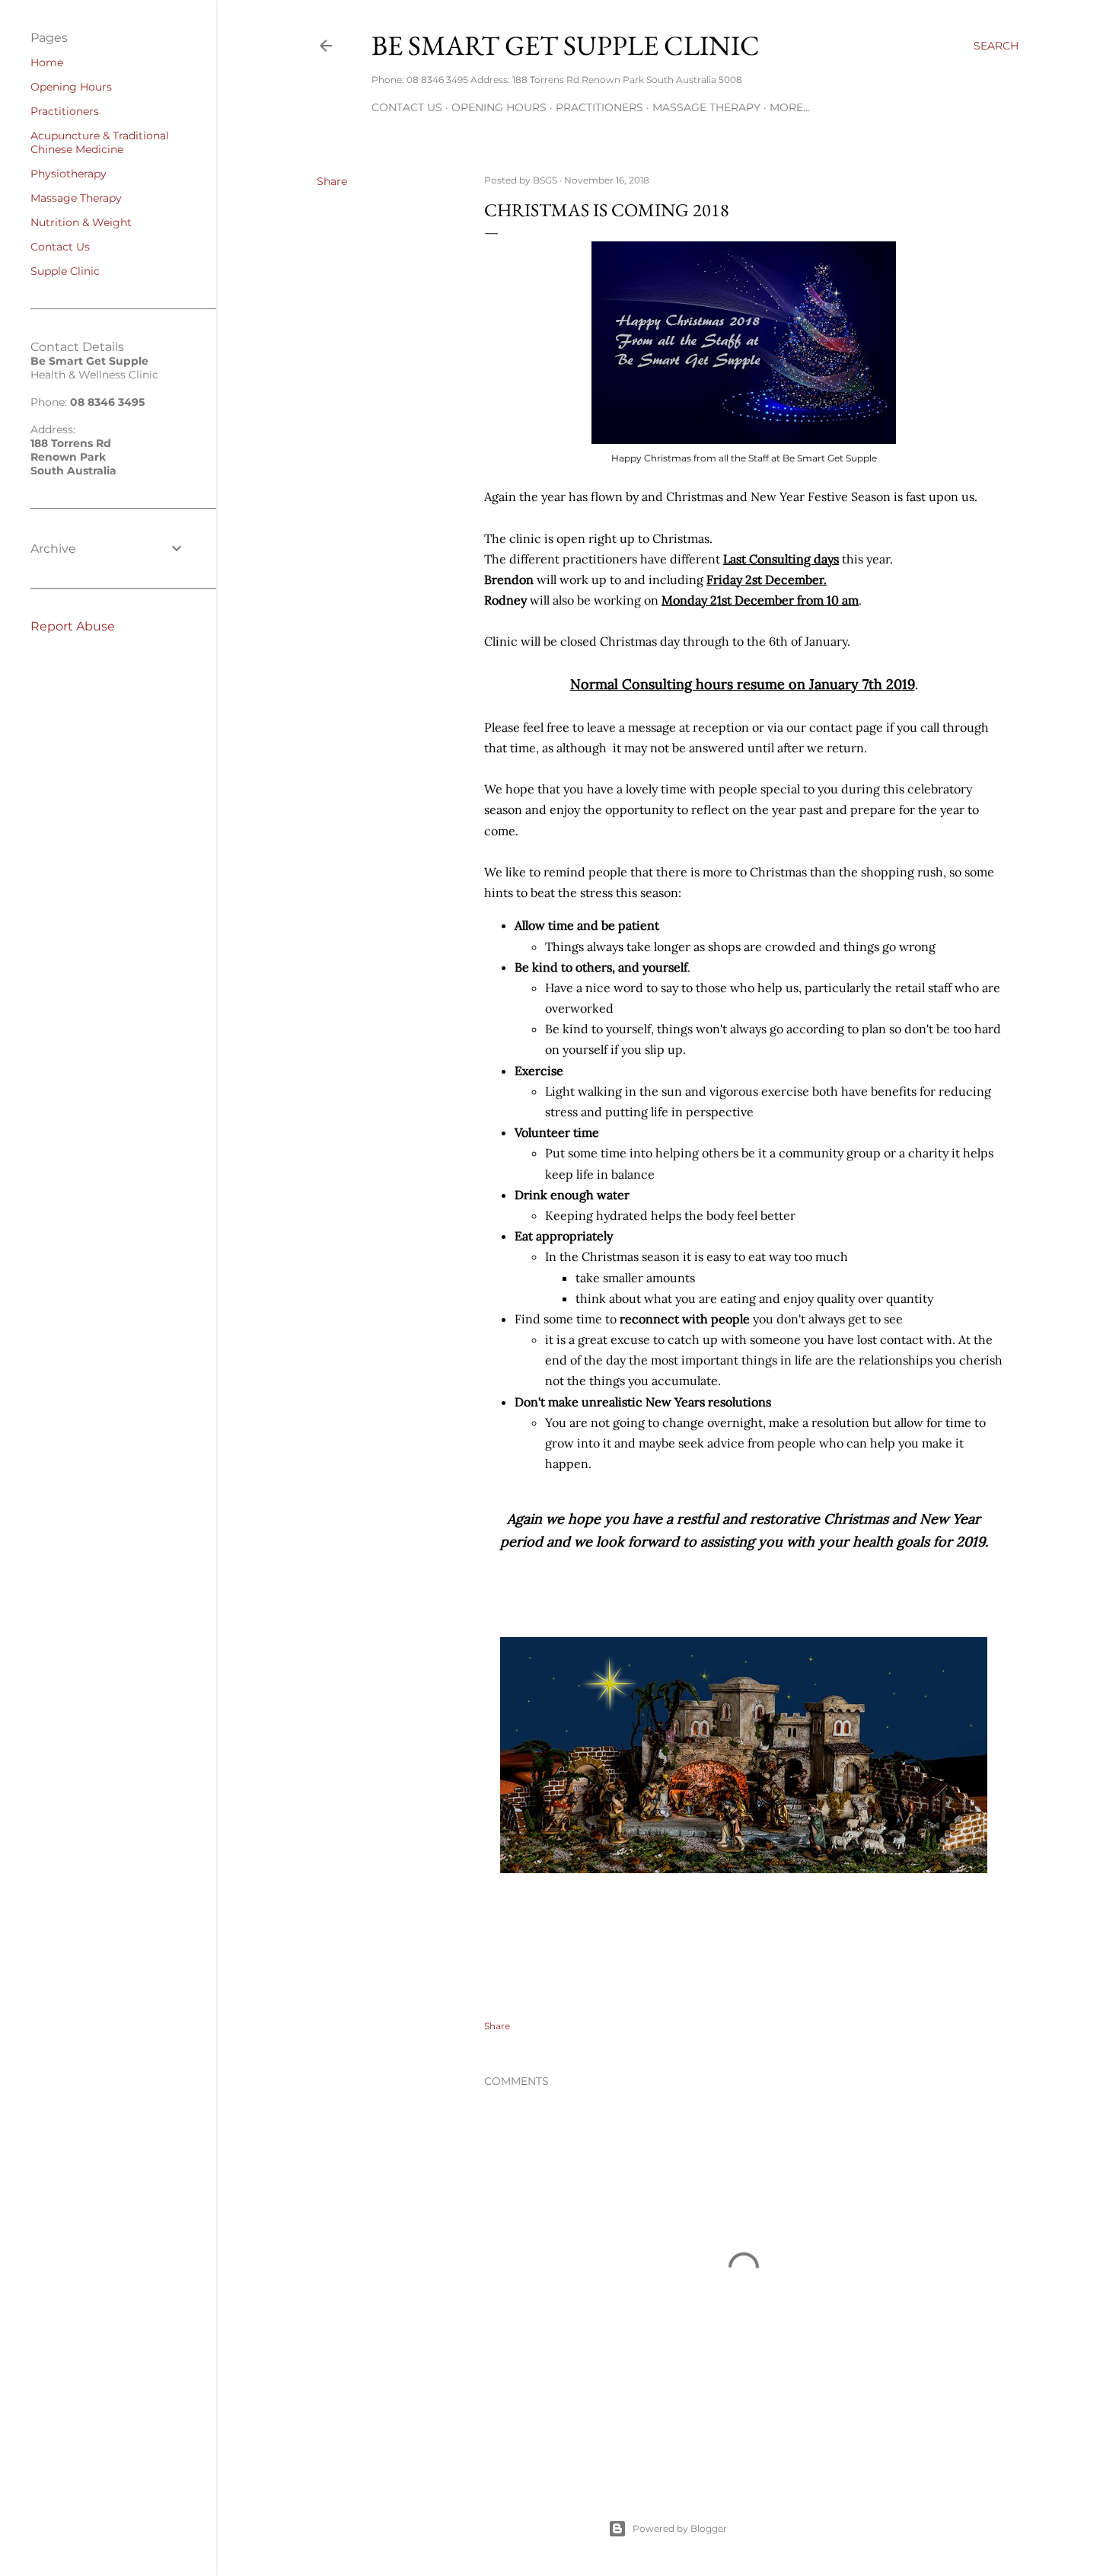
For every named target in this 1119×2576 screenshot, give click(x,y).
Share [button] (332, 181)
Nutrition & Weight (81, 222)
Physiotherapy (69, 174)
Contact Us (407, 107)
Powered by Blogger (680, 2528)
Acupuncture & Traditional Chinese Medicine (100, 142)
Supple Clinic (65, 271)
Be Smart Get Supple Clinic (566, 45)
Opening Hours (499, 107)
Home (47, 62)
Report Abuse (73, 626)
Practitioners (599, 107)
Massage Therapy (706, 107)
